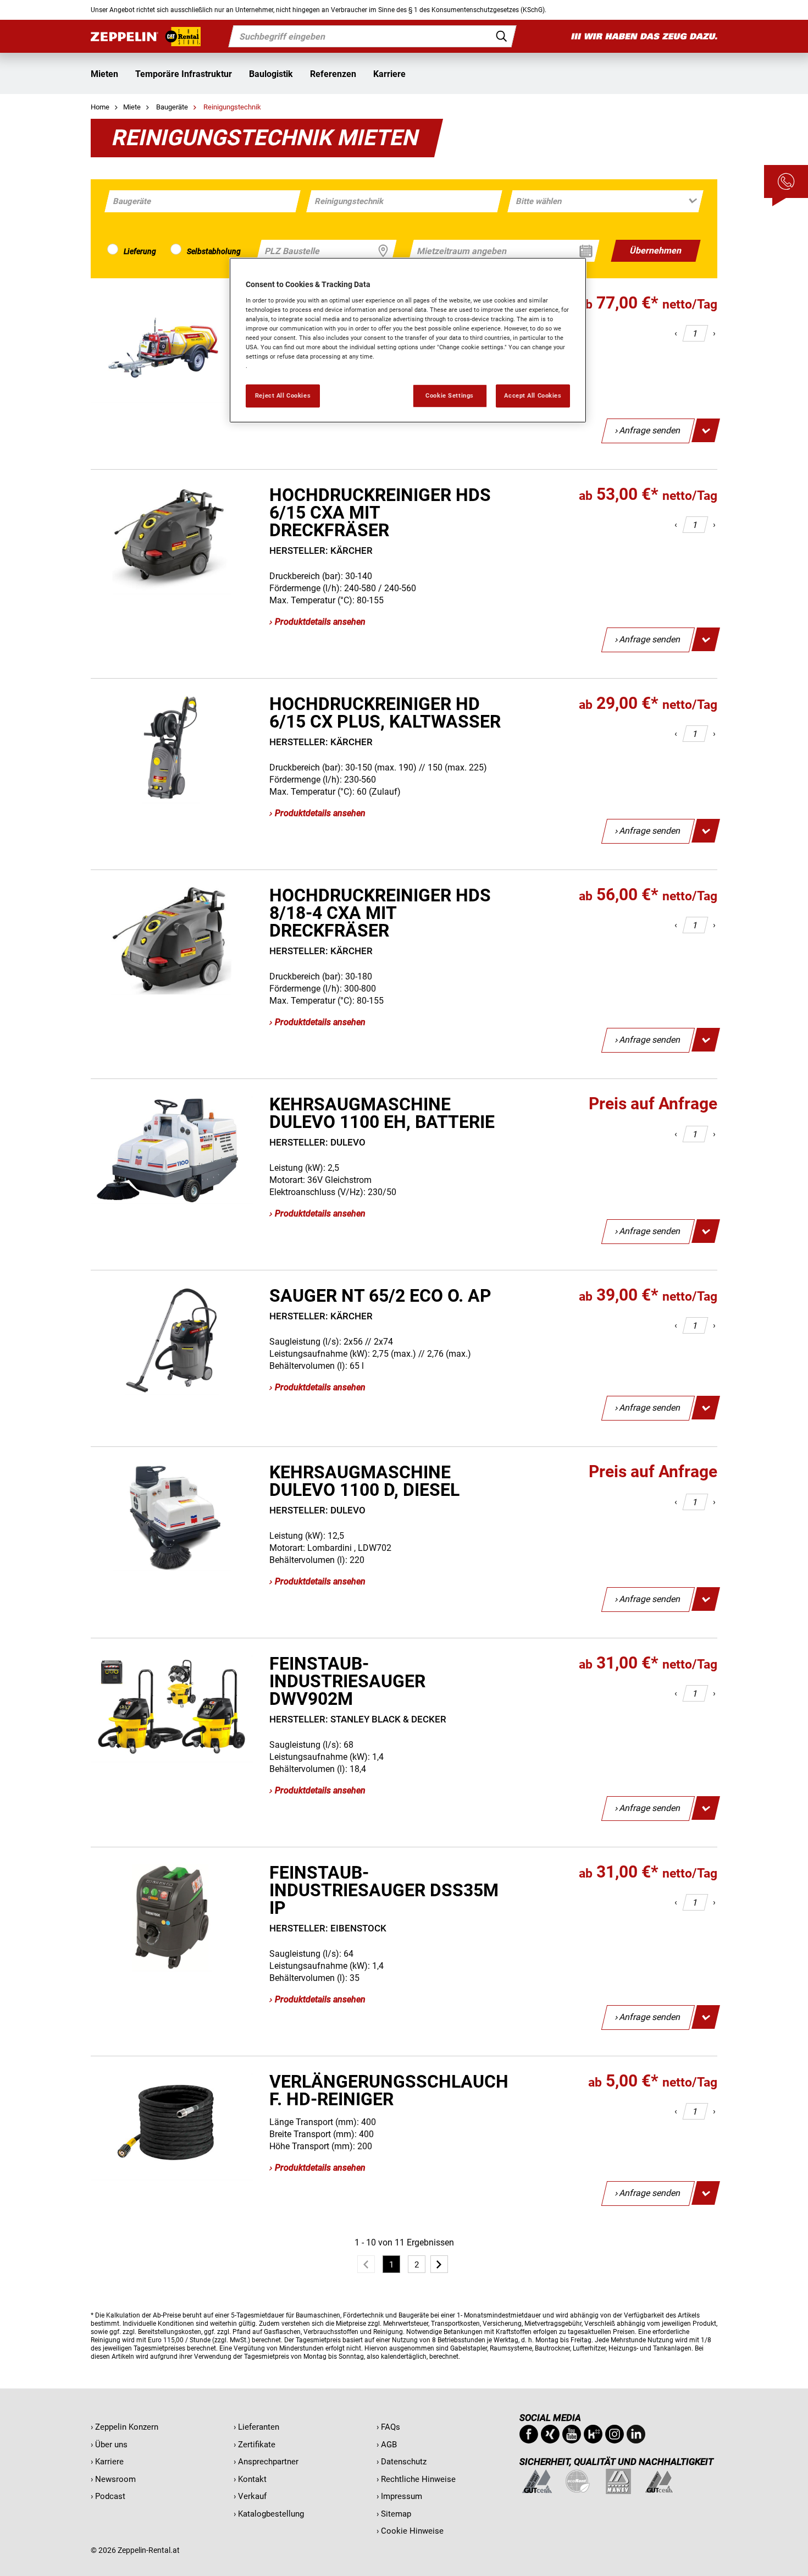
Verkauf (252, 2496)
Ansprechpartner (268, 2462)
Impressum (402, 2496)
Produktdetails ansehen (320, 622)
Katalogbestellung (271, 2514)
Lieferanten (259, 2427)
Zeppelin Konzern (127, 2427)
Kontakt (252, 2479)
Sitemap (396, 2514)
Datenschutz (404, 2462)
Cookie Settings (450, 395)
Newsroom (115, 2479)
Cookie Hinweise (412, 2531)
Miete (132, 107)
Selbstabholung (214, 251)
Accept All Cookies (533, 395)
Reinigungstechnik (232, 107)
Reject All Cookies (283, 395)
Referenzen (333, 74)
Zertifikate (257, 2445)
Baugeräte (173, 107)
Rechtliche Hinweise (418, 2479)
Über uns (111, 2445)
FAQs (391, 2427)
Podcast (110, 2496)
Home (100, 107)
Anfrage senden (650, 430)
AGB (389, 2445)
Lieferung (140, 251)
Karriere (389, 74)
